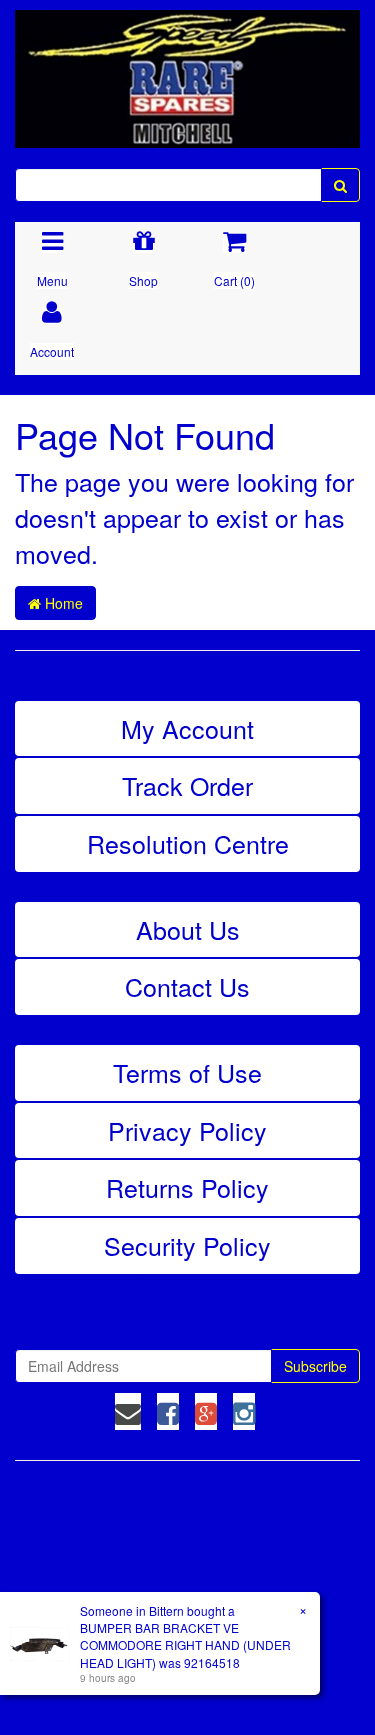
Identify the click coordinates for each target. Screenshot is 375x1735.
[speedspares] (187, 70)
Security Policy (187, 1245)
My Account (187, 728)
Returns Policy (187, 1187)
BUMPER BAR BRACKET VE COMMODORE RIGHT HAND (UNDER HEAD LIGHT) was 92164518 (185, 1644)
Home (62, 603)
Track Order (187, 785)
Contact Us (187, 986)
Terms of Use (187, 1072)
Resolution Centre (188, 843)
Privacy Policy (187, 1130)
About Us (188, 929)
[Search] (340, 185)
